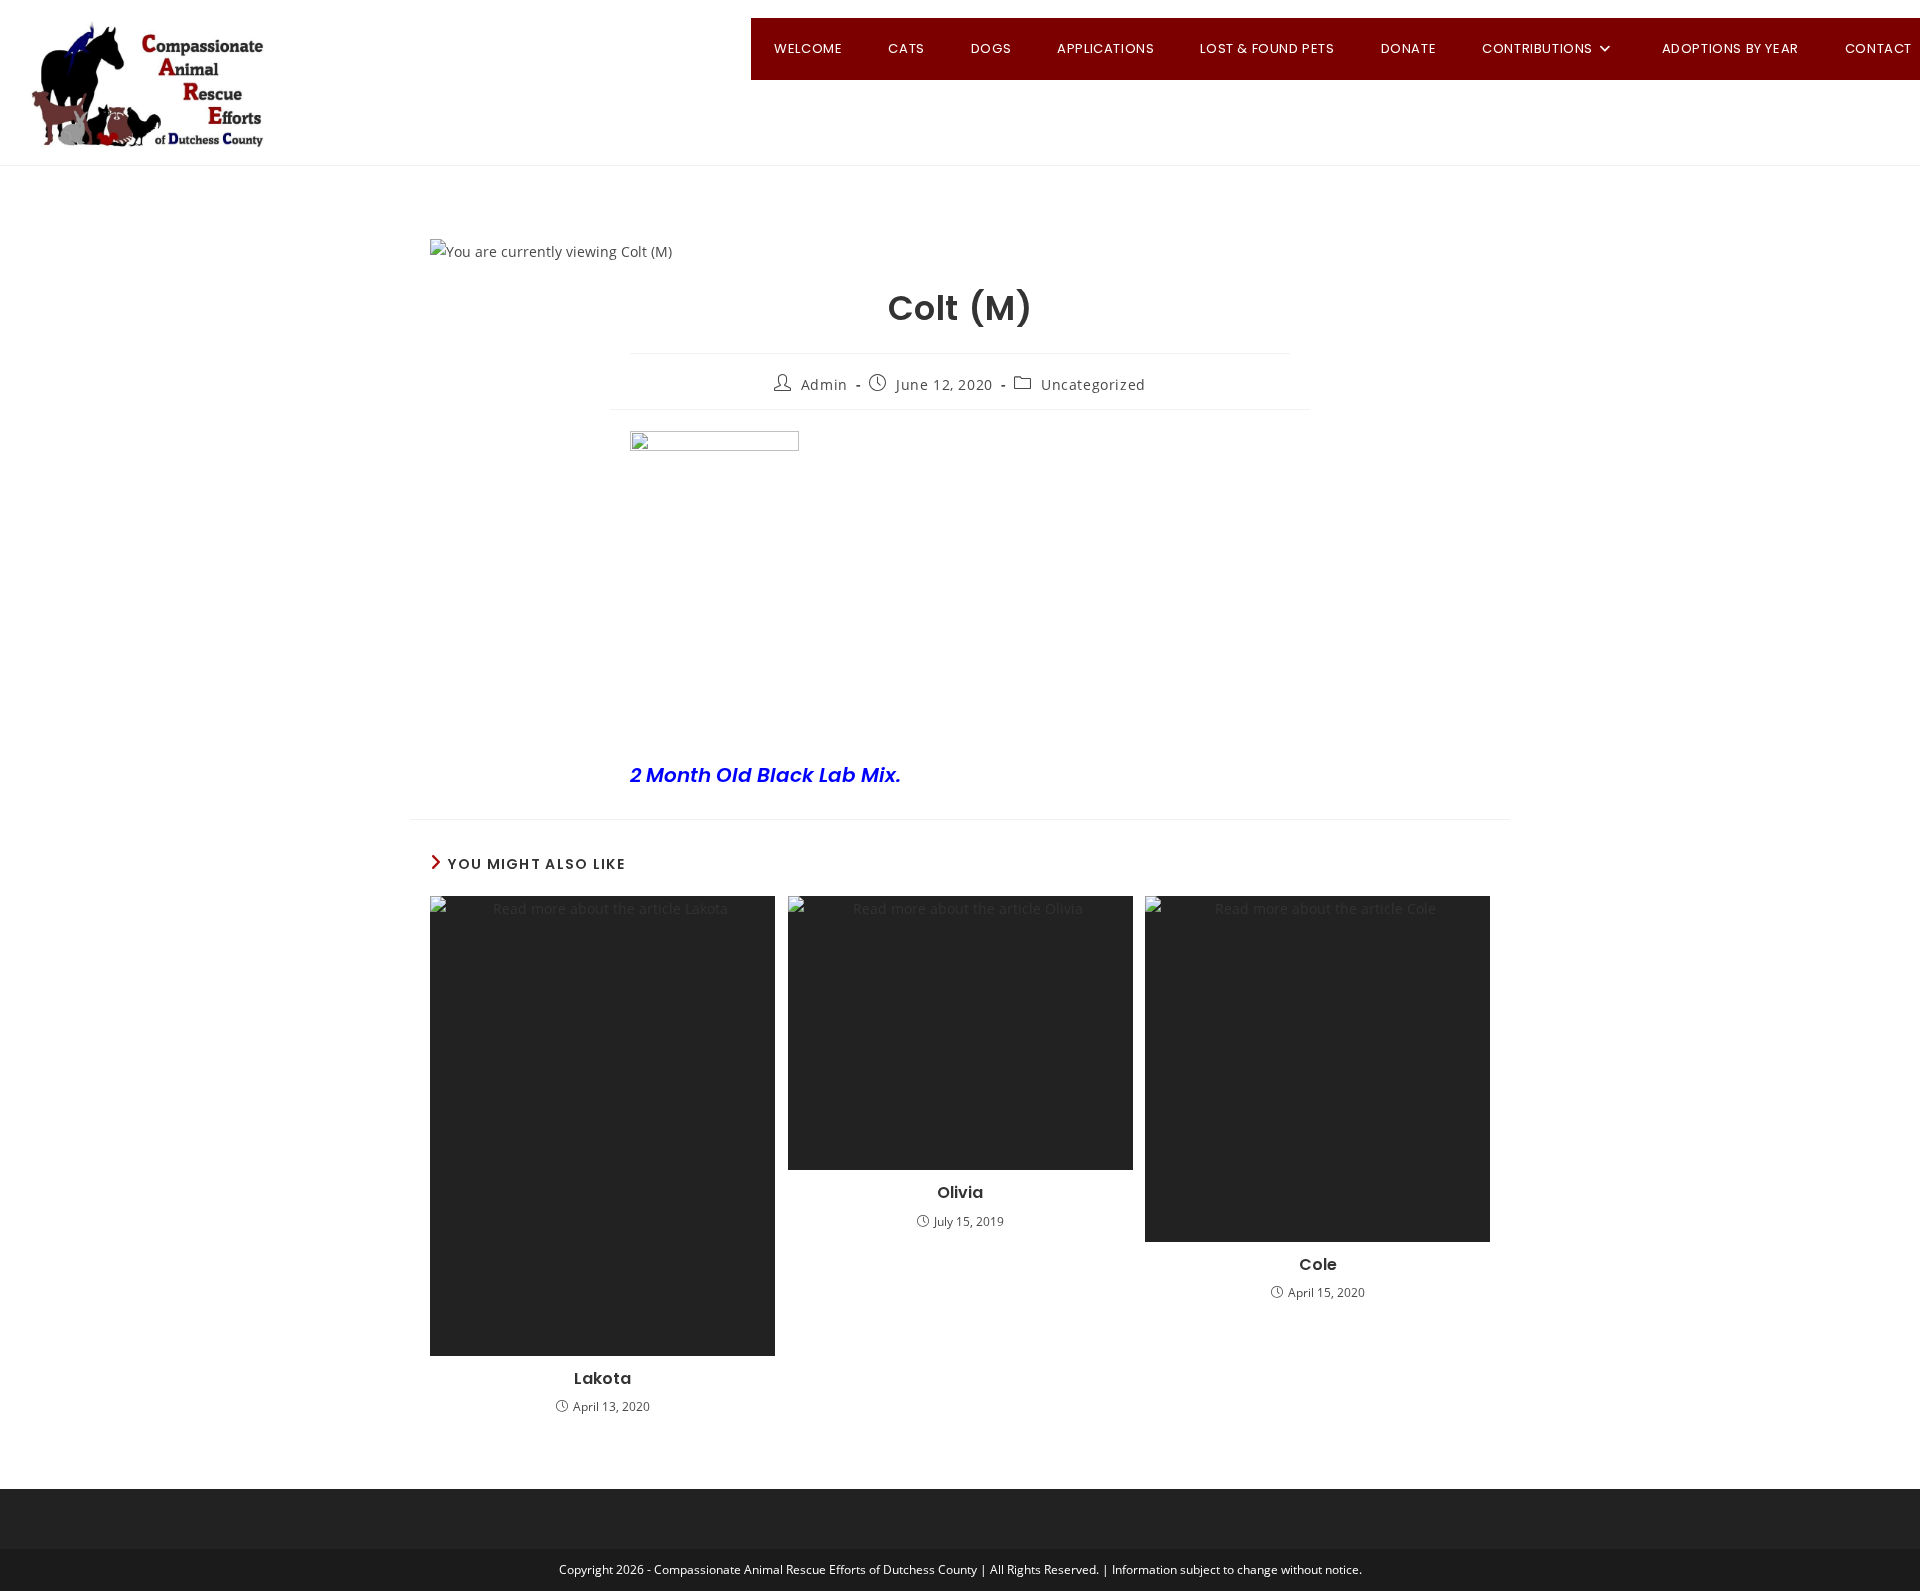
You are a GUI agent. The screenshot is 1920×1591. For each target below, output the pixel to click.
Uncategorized (1093, 384)
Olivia (960, 1193)
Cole (1318, 1265)
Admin (824, 384)
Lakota (602, 1379)
